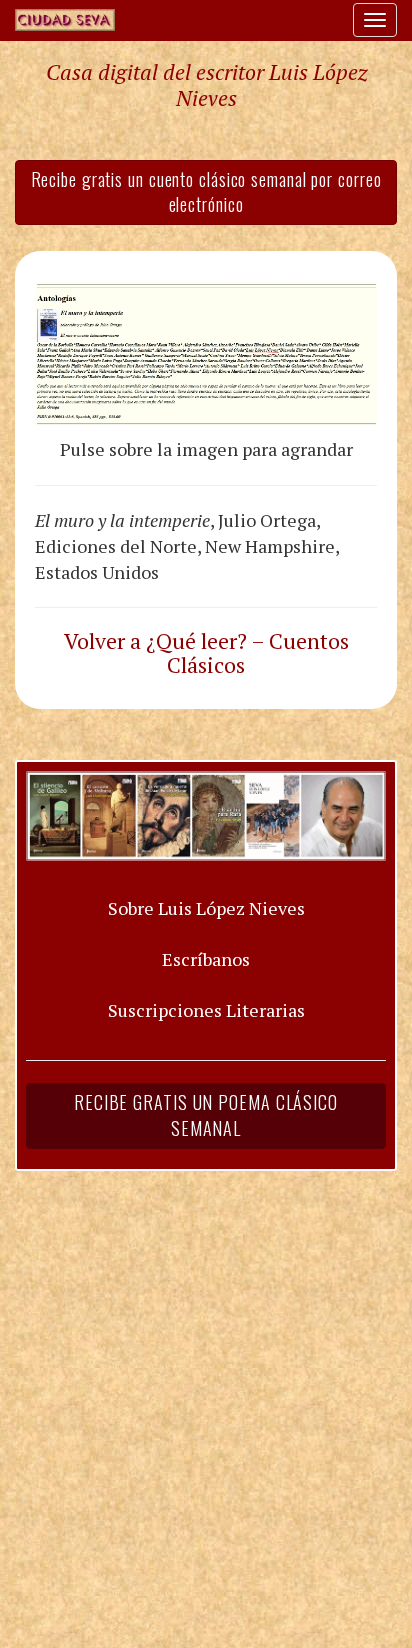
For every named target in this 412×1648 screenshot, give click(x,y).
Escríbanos (206, 959)
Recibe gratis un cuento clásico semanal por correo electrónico (206, 192)
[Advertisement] (206, 1397)
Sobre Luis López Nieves (206, 908)
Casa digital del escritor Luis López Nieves (206, 85)
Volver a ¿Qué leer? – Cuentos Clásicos (206, 653)
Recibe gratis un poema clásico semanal (206, 1115)
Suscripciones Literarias (206, 1010)
